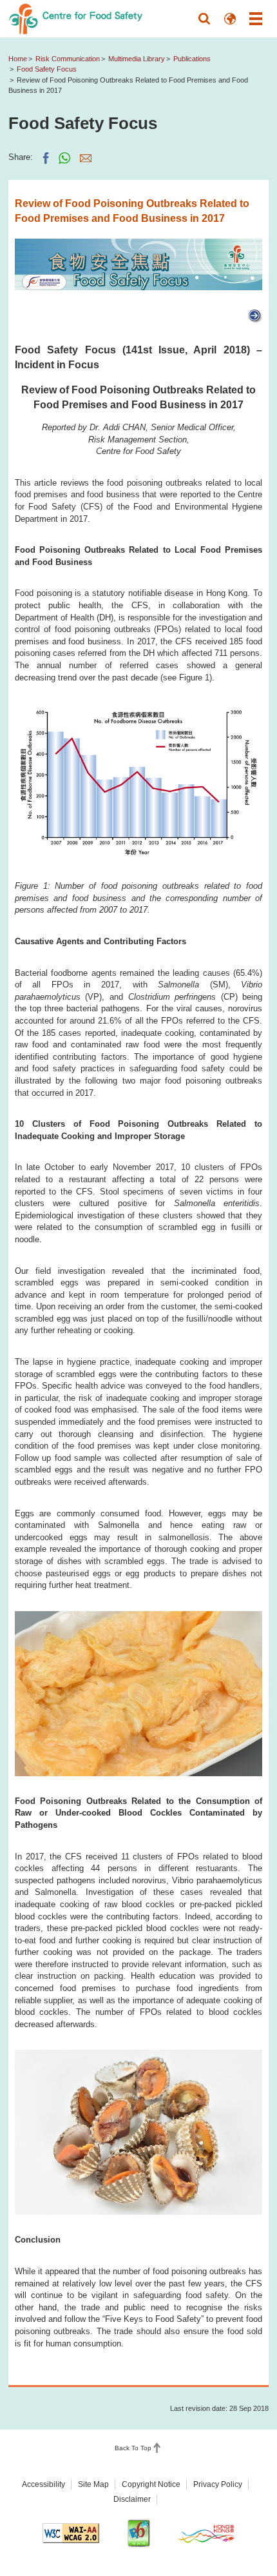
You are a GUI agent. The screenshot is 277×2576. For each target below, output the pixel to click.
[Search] (204, 19)
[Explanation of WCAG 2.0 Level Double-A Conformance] (71, 2533)
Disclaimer (132, 2499)
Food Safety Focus (47, 69)
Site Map (93, 2484)
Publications (192, 59)
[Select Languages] (230, 19)
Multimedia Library (137, 59)
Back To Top (133, 2449)
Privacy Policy (218, 2484)
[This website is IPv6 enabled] (138, 2533)
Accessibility (43, 2484)
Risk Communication (68, 59)
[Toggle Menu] (256, 19)
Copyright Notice (151, 2484)
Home (18, 59)
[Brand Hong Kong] (206, 2533)
